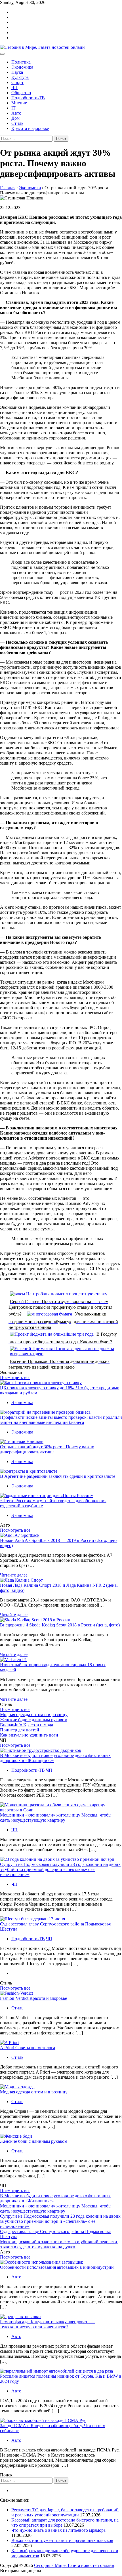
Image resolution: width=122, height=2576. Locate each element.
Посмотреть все (15, 1378)
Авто (16, 113)
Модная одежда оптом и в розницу (34, 1715)
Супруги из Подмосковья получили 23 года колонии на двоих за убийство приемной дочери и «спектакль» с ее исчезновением (60, 1869)
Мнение (19, 103)
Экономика (22, 67)
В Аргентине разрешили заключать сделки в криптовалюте (58, 1476)
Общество (21, 93)
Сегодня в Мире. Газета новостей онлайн (74, 2565)
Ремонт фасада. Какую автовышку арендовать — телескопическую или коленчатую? (48, 2324)
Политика (21, 62)
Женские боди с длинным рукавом (34, 1720)
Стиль (17, 123)
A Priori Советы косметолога (28, 2048)
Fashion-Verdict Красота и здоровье (33, 1998)
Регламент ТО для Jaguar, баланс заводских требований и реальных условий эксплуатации (65, 2512)
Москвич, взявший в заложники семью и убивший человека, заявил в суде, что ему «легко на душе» (59, 2244)
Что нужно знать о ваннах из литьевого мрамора (58, 2530)
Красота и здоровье (30, 128)
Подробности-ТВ (28, 98)
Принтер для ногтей (20, 1730)
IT (13, 108)
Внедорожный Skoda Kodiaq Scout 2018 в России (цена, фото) (60, 1625)
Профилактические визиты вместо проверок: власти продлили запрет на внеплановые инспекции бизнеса (61, 1420)
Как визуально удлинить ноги (29, 1735)
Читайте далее (14, 1575)
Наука (17, 72)
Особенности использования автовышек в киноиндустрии (57, 2267)
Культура (20, 77)
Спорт (17, 82)
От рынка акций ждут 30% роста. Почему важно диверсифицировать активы (47, 1449)
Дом (15, 118)
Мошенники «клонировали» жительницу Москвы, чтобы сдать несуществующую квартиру (56, 1818)
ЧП (14, 88)
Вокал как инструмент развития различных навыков (62, 2540)
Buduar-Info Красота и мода (27, 1725)
